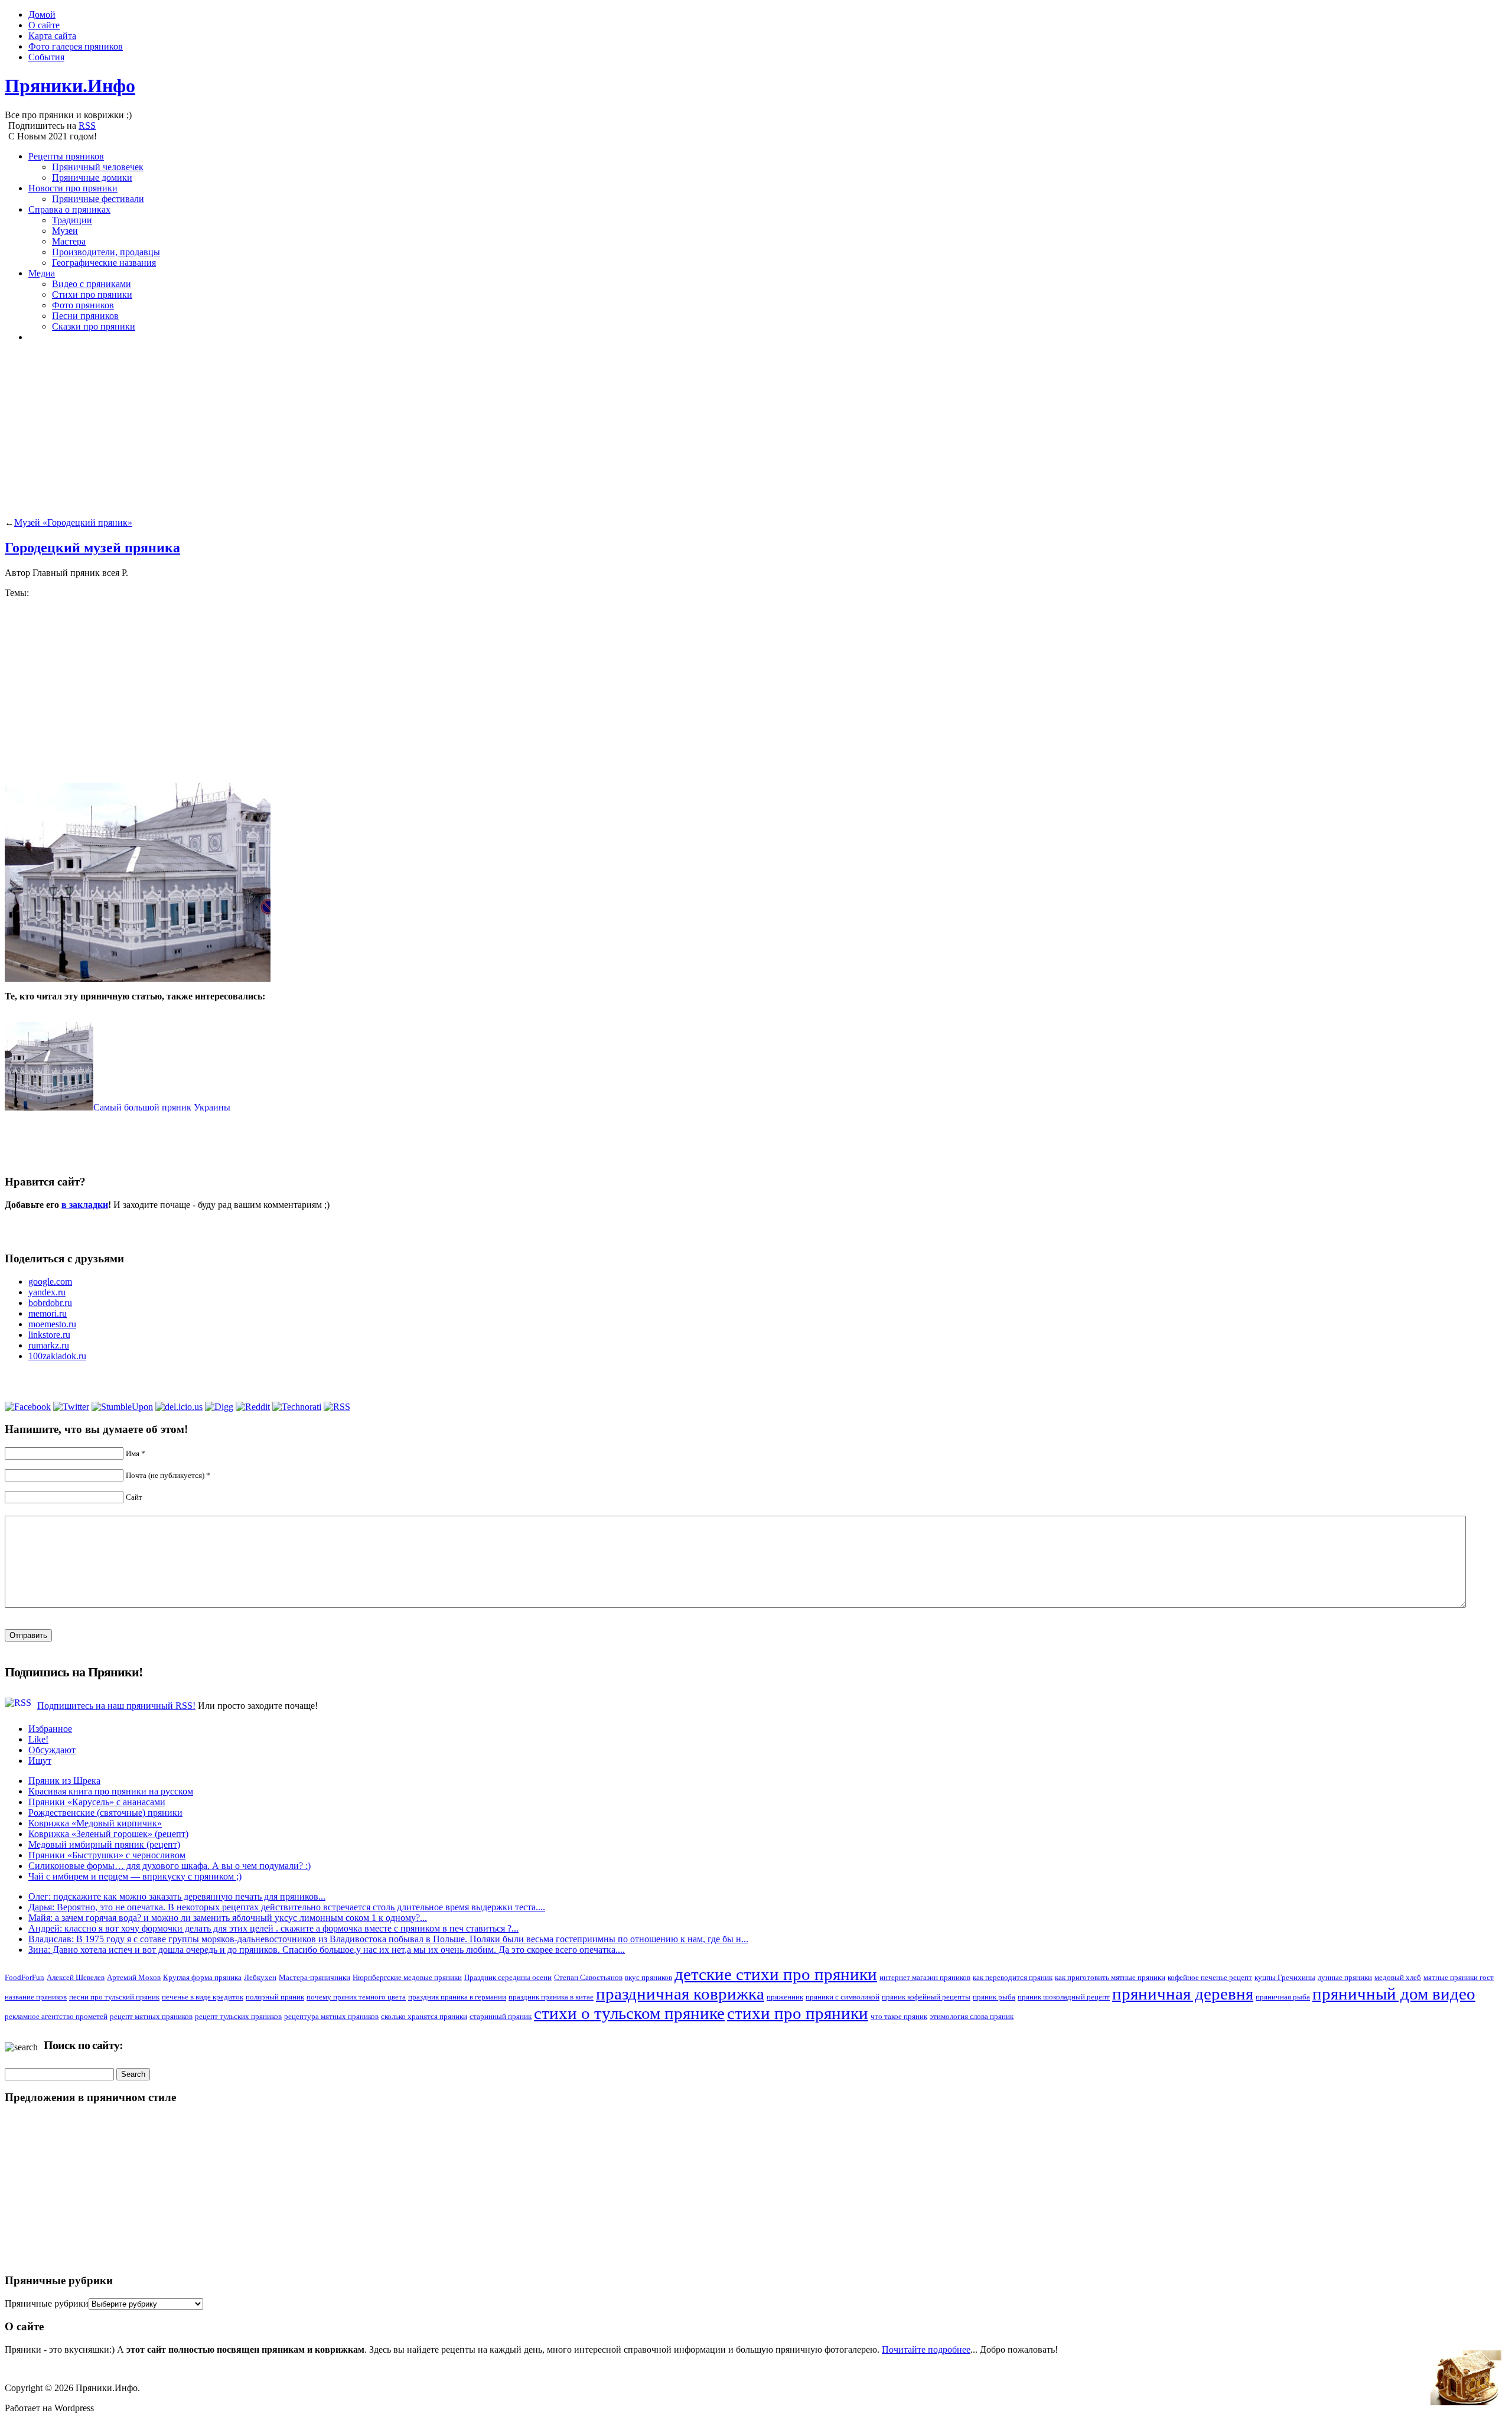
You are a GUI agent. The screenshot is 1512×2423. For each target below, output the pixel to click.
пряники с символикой (843, 1997)
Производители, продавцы (106, 252)
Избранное (50, 1729)
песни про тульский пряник (114, 1997)
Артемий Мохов (134, 1977)
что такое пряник (899, 2016)
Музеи (65, 231)
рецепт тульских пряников (238, 2016)
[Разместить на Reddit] (253, 1407)
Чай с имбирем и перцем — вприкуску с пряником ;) (135, 1876)
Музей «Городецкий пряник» (73, 522)
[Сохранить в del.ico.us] (179, 1407)
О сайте (44, 25)
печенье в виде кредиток (203, 1997)
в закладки (85, 1205)
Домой (42, 14)
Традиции (72, 220)
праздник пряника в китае (551, 1997)
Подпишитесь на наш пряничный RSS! (116, 1706)
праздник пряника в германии (457, 1997)
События (46, 57)
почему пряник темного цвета (356, 1997)
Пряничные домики (92, 178)
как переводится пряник (1013, 1977)
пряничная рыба (1283, 1997)
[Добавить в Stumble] (122, 1407)
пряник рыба (994, 1997)
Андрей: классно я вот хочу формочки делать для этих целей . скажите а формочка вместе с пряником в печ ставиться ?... (273, 1928)
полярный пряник (275, 1997)
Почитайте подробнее (926, 2349)
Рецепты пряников (66, 156)
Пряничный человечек (98, 167)
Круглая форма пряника (202, 1977)
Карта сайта (52, 36)
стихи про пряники (798, 2013)
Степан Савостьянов (588, 1977)
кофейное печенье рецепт (1210, 1977)
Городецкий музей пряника (92, 548)
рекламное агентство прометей (56, 2016)
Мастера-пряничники (315, 1977)
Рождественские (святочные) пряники (105, 1813)
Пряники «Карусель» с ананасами (97, 1802)
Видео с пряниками (92, 284)
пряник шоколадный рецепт (1064, 1997)
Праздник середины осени (508, 1977)
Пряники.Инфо (70, 86)
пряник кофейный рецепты (926, 1997)
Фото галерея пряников (76, 46)
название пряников (36, 1997)
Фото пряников (83, 305)
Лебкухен (260, 1977)
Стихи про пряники (92, 294)
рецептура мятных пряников (331, 2016)
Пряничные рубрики (47, 2303)
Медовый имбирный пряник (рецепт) (104, 1844)
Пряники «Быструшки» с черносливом (107, 1855)
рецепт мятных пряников (151, 2016)
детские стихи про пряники (776, 1974)
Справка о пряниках (69, 209)
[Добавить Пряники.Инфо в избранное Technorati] (297, 1407)
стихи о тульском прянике (629, 2013)
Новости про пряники (73, 188)
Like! (38, 1739)
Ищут (40, 1761)
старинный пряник (501, 2016)
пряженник (785, 1997)
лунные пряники (1345, 1977)
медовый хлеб (1398, 1977)
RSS (87, 126)
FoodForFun (25, 1977)
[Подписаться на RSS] (337, 1407)
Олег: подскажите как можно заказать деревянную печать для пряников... (177, 1896)
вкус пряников (649, 1977)
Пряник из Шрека (64, 1781)
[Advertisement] (359, 435)
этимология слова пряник (972, 2016)
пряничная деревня (1183, 1994)
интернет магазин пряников (925, 1977)
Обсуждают (52, 1750)
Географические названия (104, 263)
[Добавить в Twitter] (71, 1407)
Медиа (42, 273)
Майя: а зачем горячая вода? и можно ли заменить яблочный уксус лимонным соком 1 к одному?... (228, 1918)
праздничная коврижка (680, 1994)
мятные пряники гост (1459, 1977)
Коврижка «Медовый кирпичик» (95, 1823)
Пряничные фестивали (98, 199)
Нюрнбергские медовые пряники (407, 1977)
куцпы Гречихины (1285, 1977)
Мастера (69, 241)
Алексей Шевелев (76, 1977)
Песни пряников (85, 316)
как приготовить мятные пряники (1110, 1977)
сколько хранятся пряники (424, 2016)
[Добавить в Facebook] (28, 1407)
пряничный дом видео (1394, 1994)
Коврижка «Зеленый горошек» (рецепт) (108, 1834)
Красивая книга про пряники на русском (111, 1791)
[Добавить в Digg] (219, 1407)
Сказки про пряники (94, 326)
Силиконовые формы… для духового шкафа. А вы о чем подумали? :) (170, 1866)
